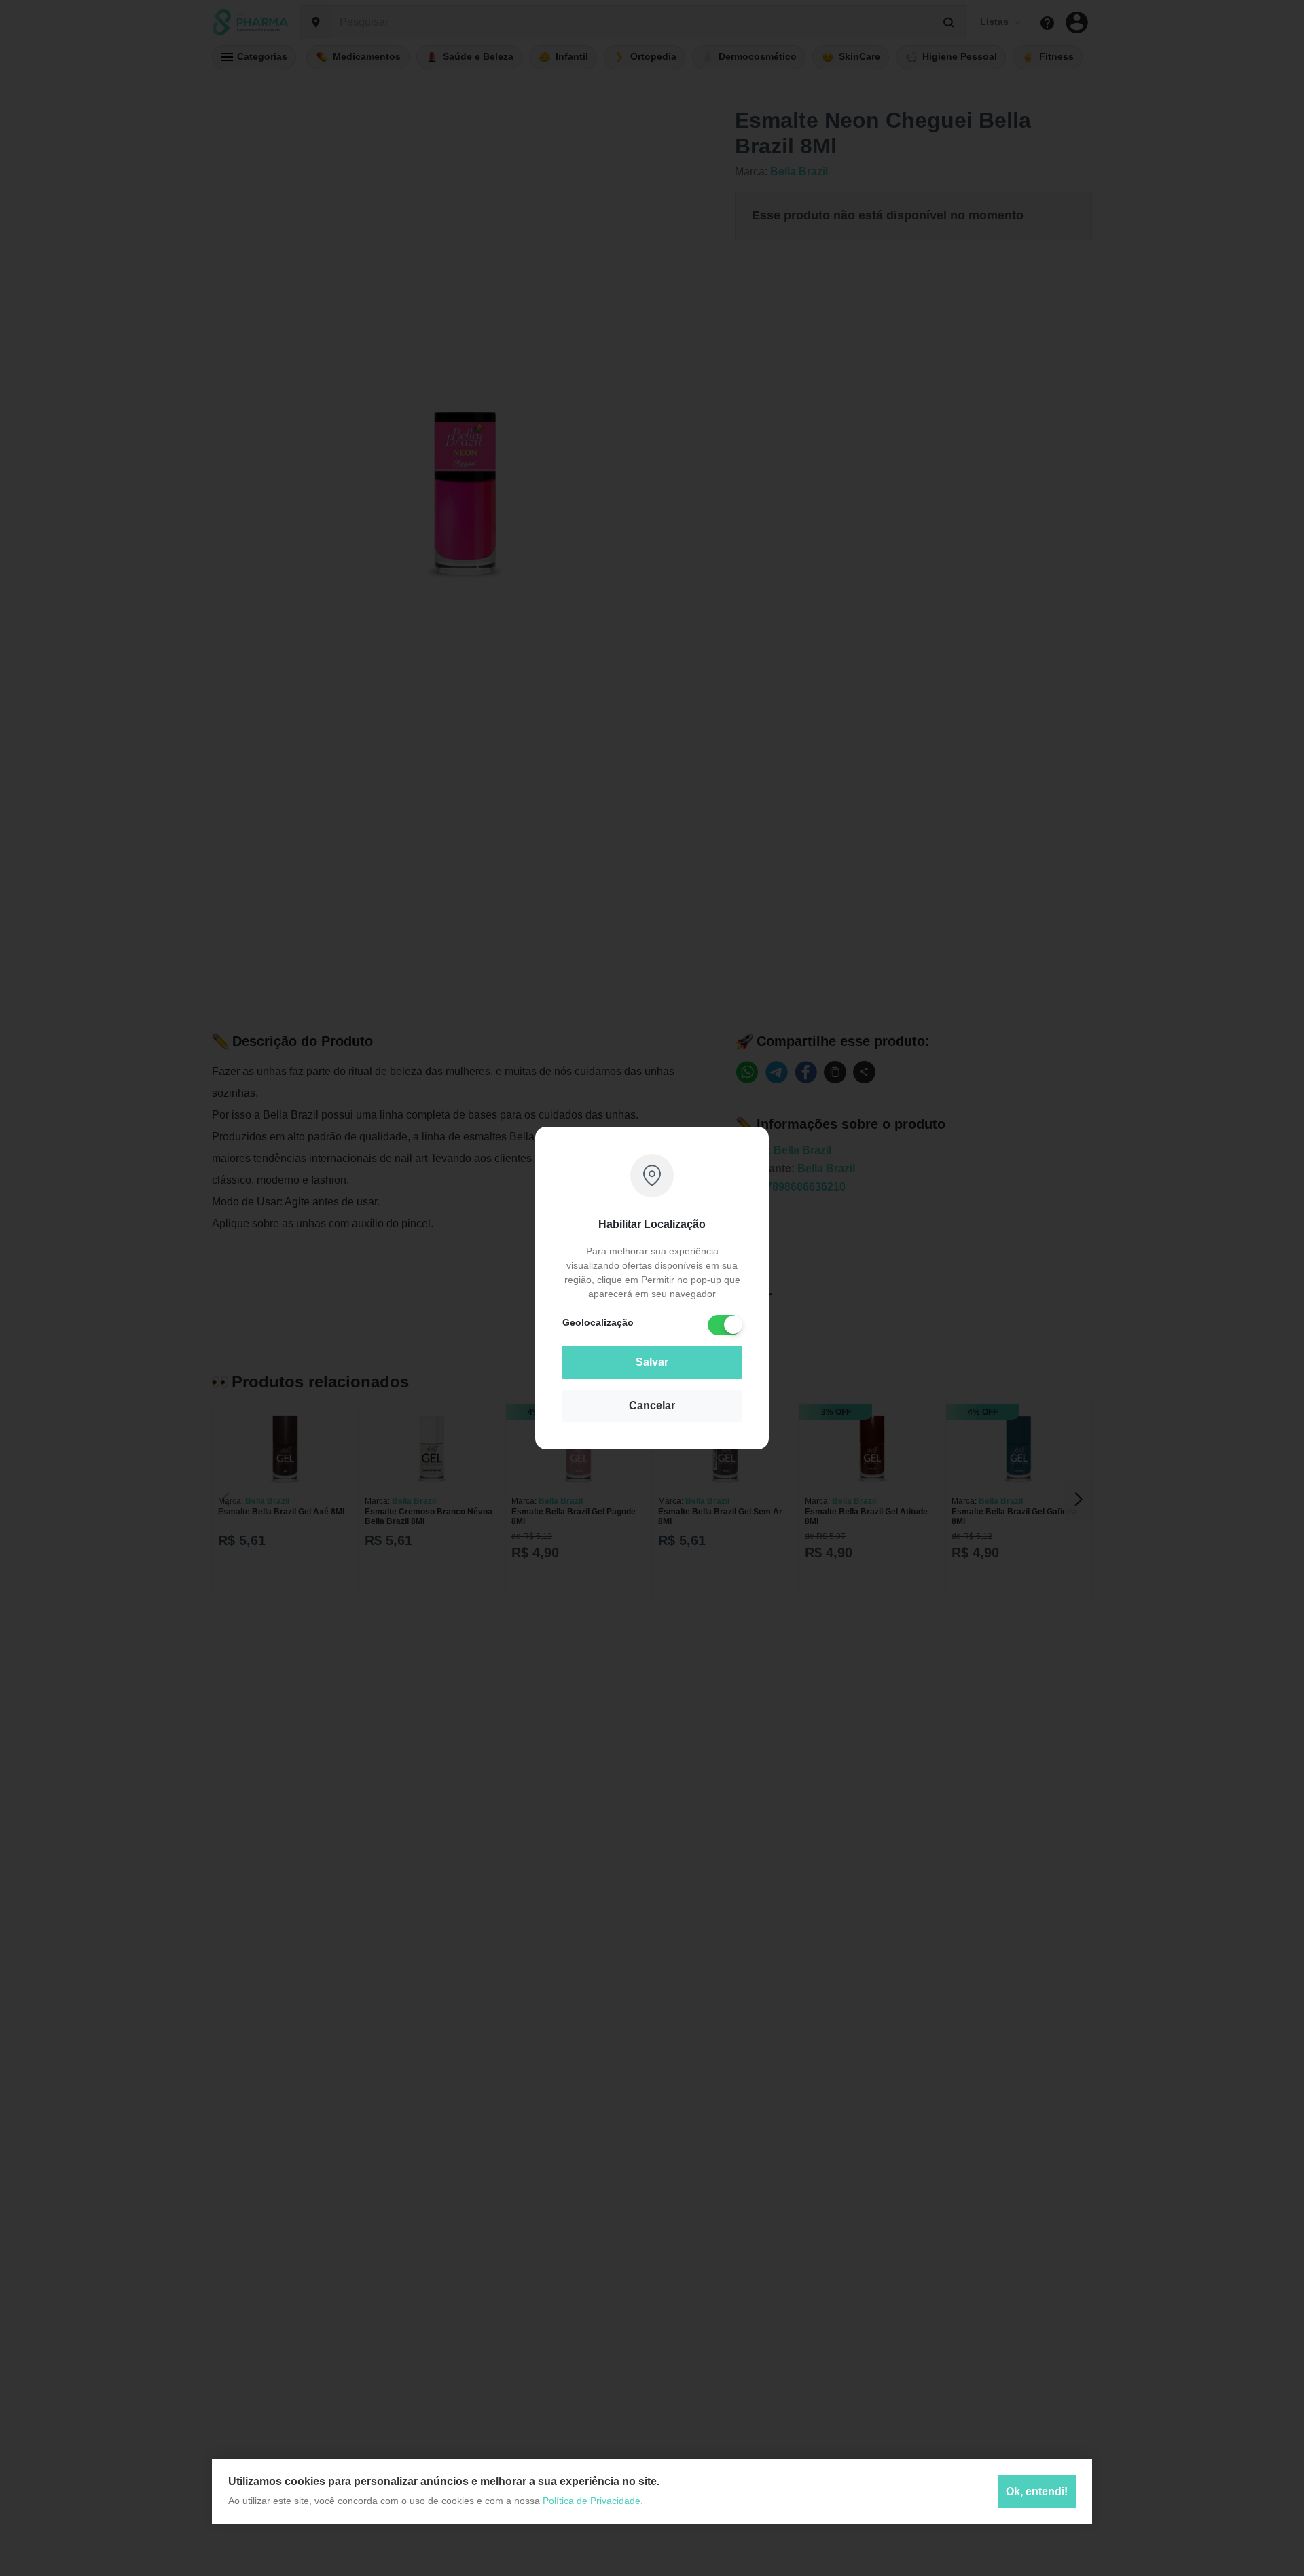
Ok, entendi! (1037, 2491)
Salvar (652, 1362)
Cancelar (652, 1405)
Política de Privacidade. (593, 2501)
